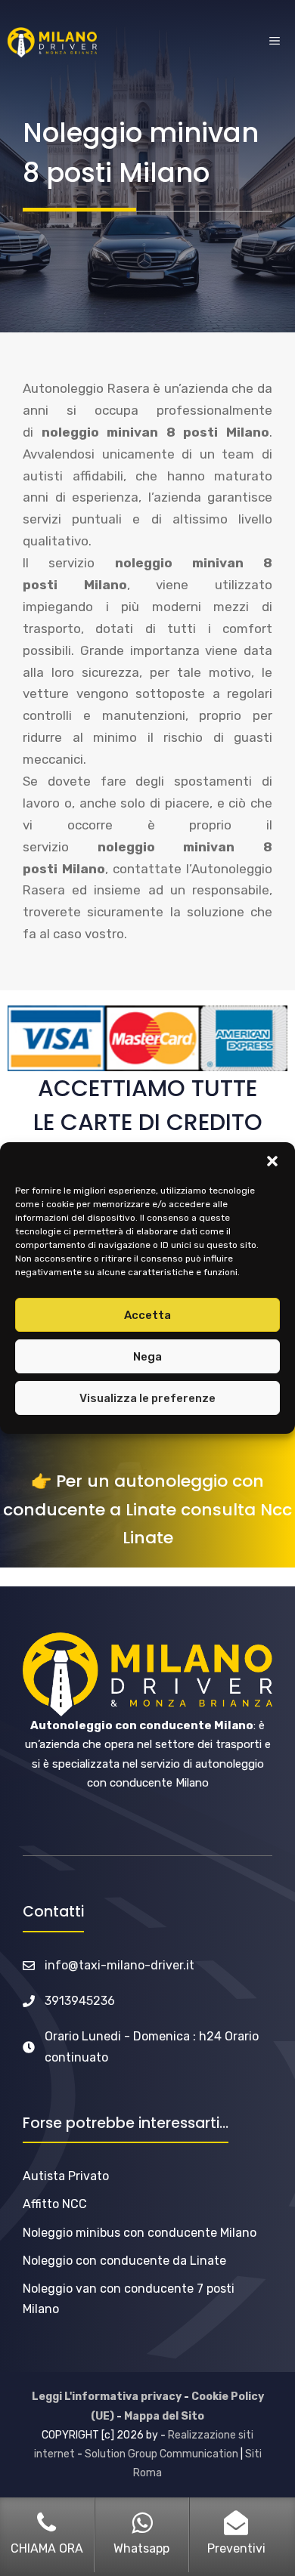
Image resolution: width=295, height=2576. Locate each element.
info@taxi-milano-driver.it (120, 1965)
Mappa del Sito (164, 2416)
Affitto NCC (55, 2204)
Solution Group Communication (161, 2454)
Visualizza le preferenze (147, 1398)
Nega (147, 1357)
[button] (272, 1161)
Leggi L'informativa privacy (107, 2397)
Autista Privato (66, 2176)
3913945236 (80, 2001)
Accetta (147, 1315)
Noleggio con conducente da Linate (124, 2261)
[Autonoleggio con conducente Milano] (52, 42)
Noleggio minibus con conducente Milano (140, 2233)
